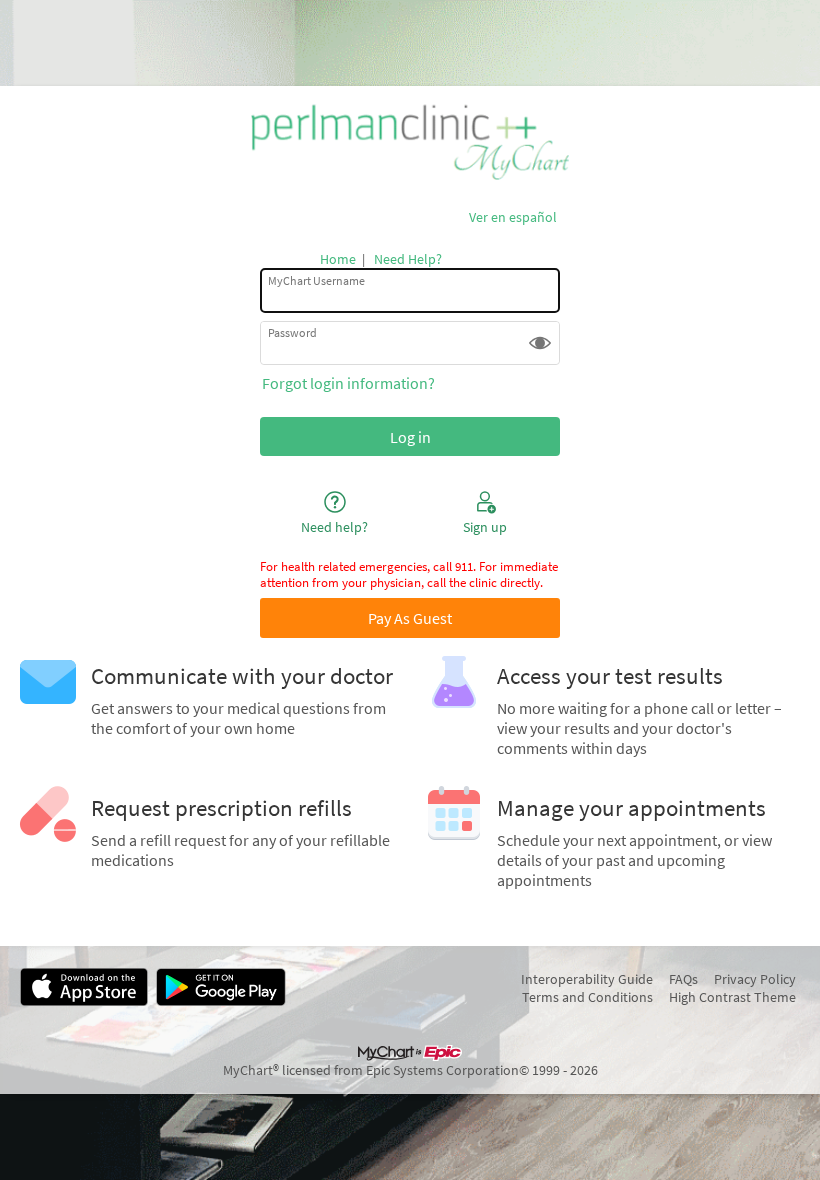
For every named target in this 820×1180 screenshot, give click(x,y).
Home (338, 259)
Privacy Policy (755, 979)
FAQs (683, 979)
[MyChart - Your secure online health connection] (410, 142)
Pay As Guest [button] (410, 618)
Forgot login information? (348, 383)
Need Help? (408, 259)
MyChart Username (316, 280)
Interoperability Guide (587, 979)
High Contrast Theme (732, 997)
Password (292, 332)
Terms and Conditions (587, 997)
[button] (540, 343)
